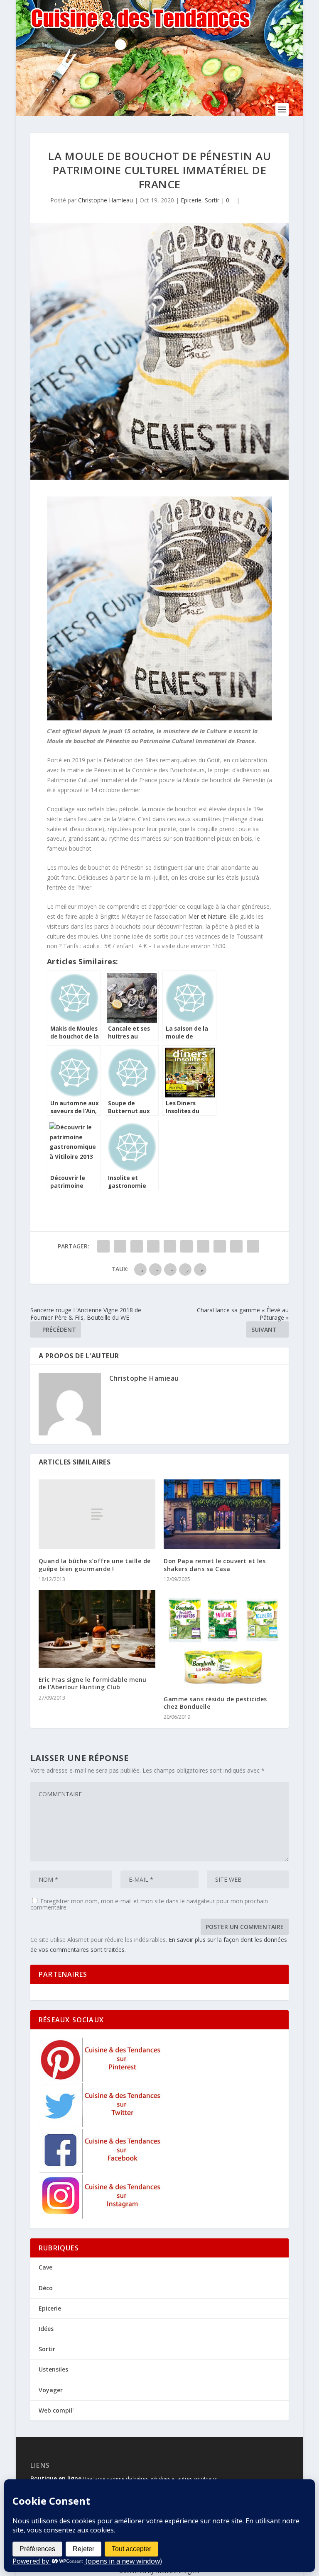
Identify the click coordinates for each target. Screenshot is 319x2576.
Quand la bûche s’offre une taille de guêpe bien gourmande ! (95, 1565)
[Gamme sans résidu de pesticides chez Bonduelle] (222, 1639)
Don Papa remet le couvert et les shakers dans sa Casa (215, 1565)
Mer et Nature (207, 916)
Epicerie (191, 200)
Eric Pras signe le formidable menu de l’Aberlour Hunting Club (93, 1683)
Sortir (212, 200)
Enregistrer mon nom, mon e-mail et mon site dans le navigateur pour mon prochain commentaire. (149, 1904)
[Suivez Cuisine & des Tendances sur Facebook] (101, 2171)
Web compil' (56, 2410)
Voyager (51, 2390)
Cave (45, 2267)
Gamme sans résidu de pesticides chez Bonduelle (215, 1703)
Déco (46, 2288)
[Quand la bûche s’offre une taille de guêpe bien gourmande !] (97, 1514)
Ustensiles (53, 2369)
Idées (46, 2329)
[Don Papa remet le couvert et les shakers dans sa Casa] (222, 1514)
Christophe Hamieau (106, 200)
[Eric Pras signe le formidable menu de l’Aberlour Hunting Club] (97, 1629)
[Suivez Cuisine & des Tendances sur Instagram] (101, 2216)
